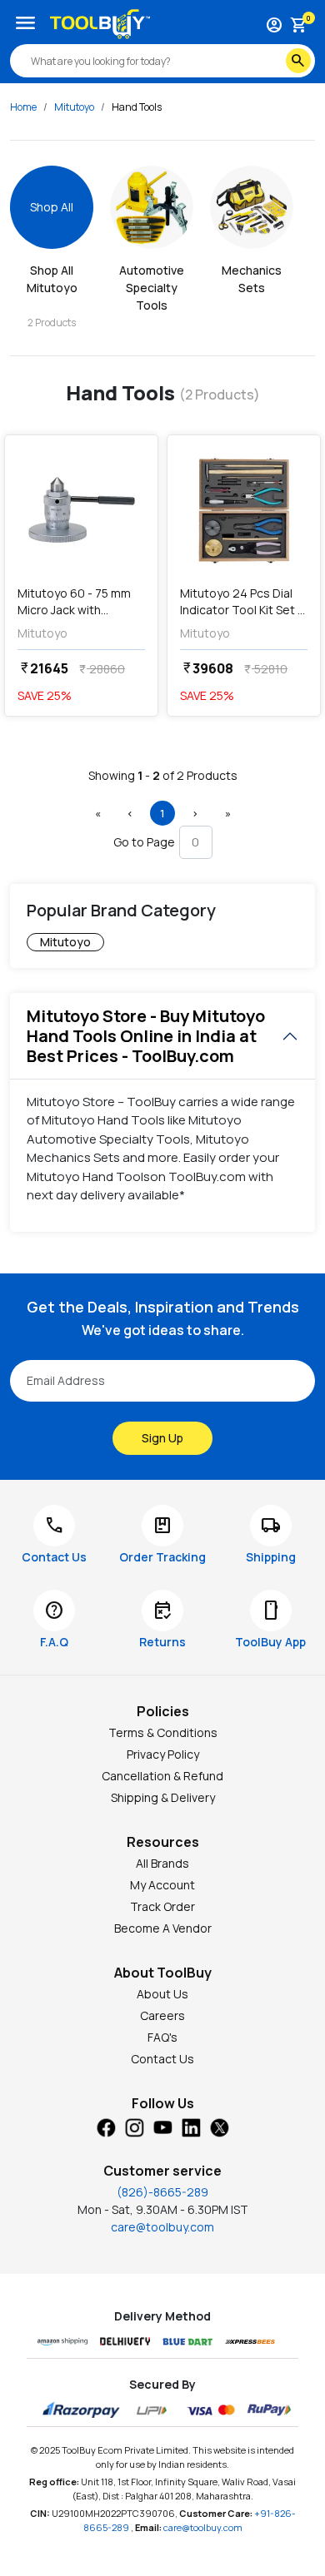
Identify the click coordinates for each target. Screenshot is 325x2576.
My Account (162, 1885)
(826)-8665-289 (162, 2192)
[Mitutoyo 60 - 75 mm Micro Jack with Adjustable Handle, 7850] (81, 510)
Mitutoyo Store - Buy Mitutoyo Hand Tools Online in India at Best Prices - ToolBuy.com (146, 1036)
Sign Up (162, 1438)
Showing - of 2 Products (163, 775)
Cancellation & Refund (162, 1776)
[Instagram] (134, 2127)
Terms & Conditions (163, 1732)
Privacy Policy (163, 1754)
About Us (162, 1994)
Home (23, 107)
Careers (162, 2015)
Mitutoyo (74, 107)
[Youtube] (162, 2127)
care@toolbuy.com (162, 2227)
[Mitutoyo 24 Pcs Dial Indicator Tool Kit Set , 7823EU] (244, 510)
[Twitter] (219, 2127)
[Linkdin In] (191, 2127)
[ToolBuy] (100, 24)
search (298, 61)
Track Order (162, 1906)
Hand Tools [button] (137, 107)
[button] (97, 813)
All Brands (162, 1863)
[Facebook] (106, 2127)
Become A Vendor (163, 1928)
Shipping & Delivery (163, 1797)
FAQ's (162, 2037)
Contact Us (162, 2059)
